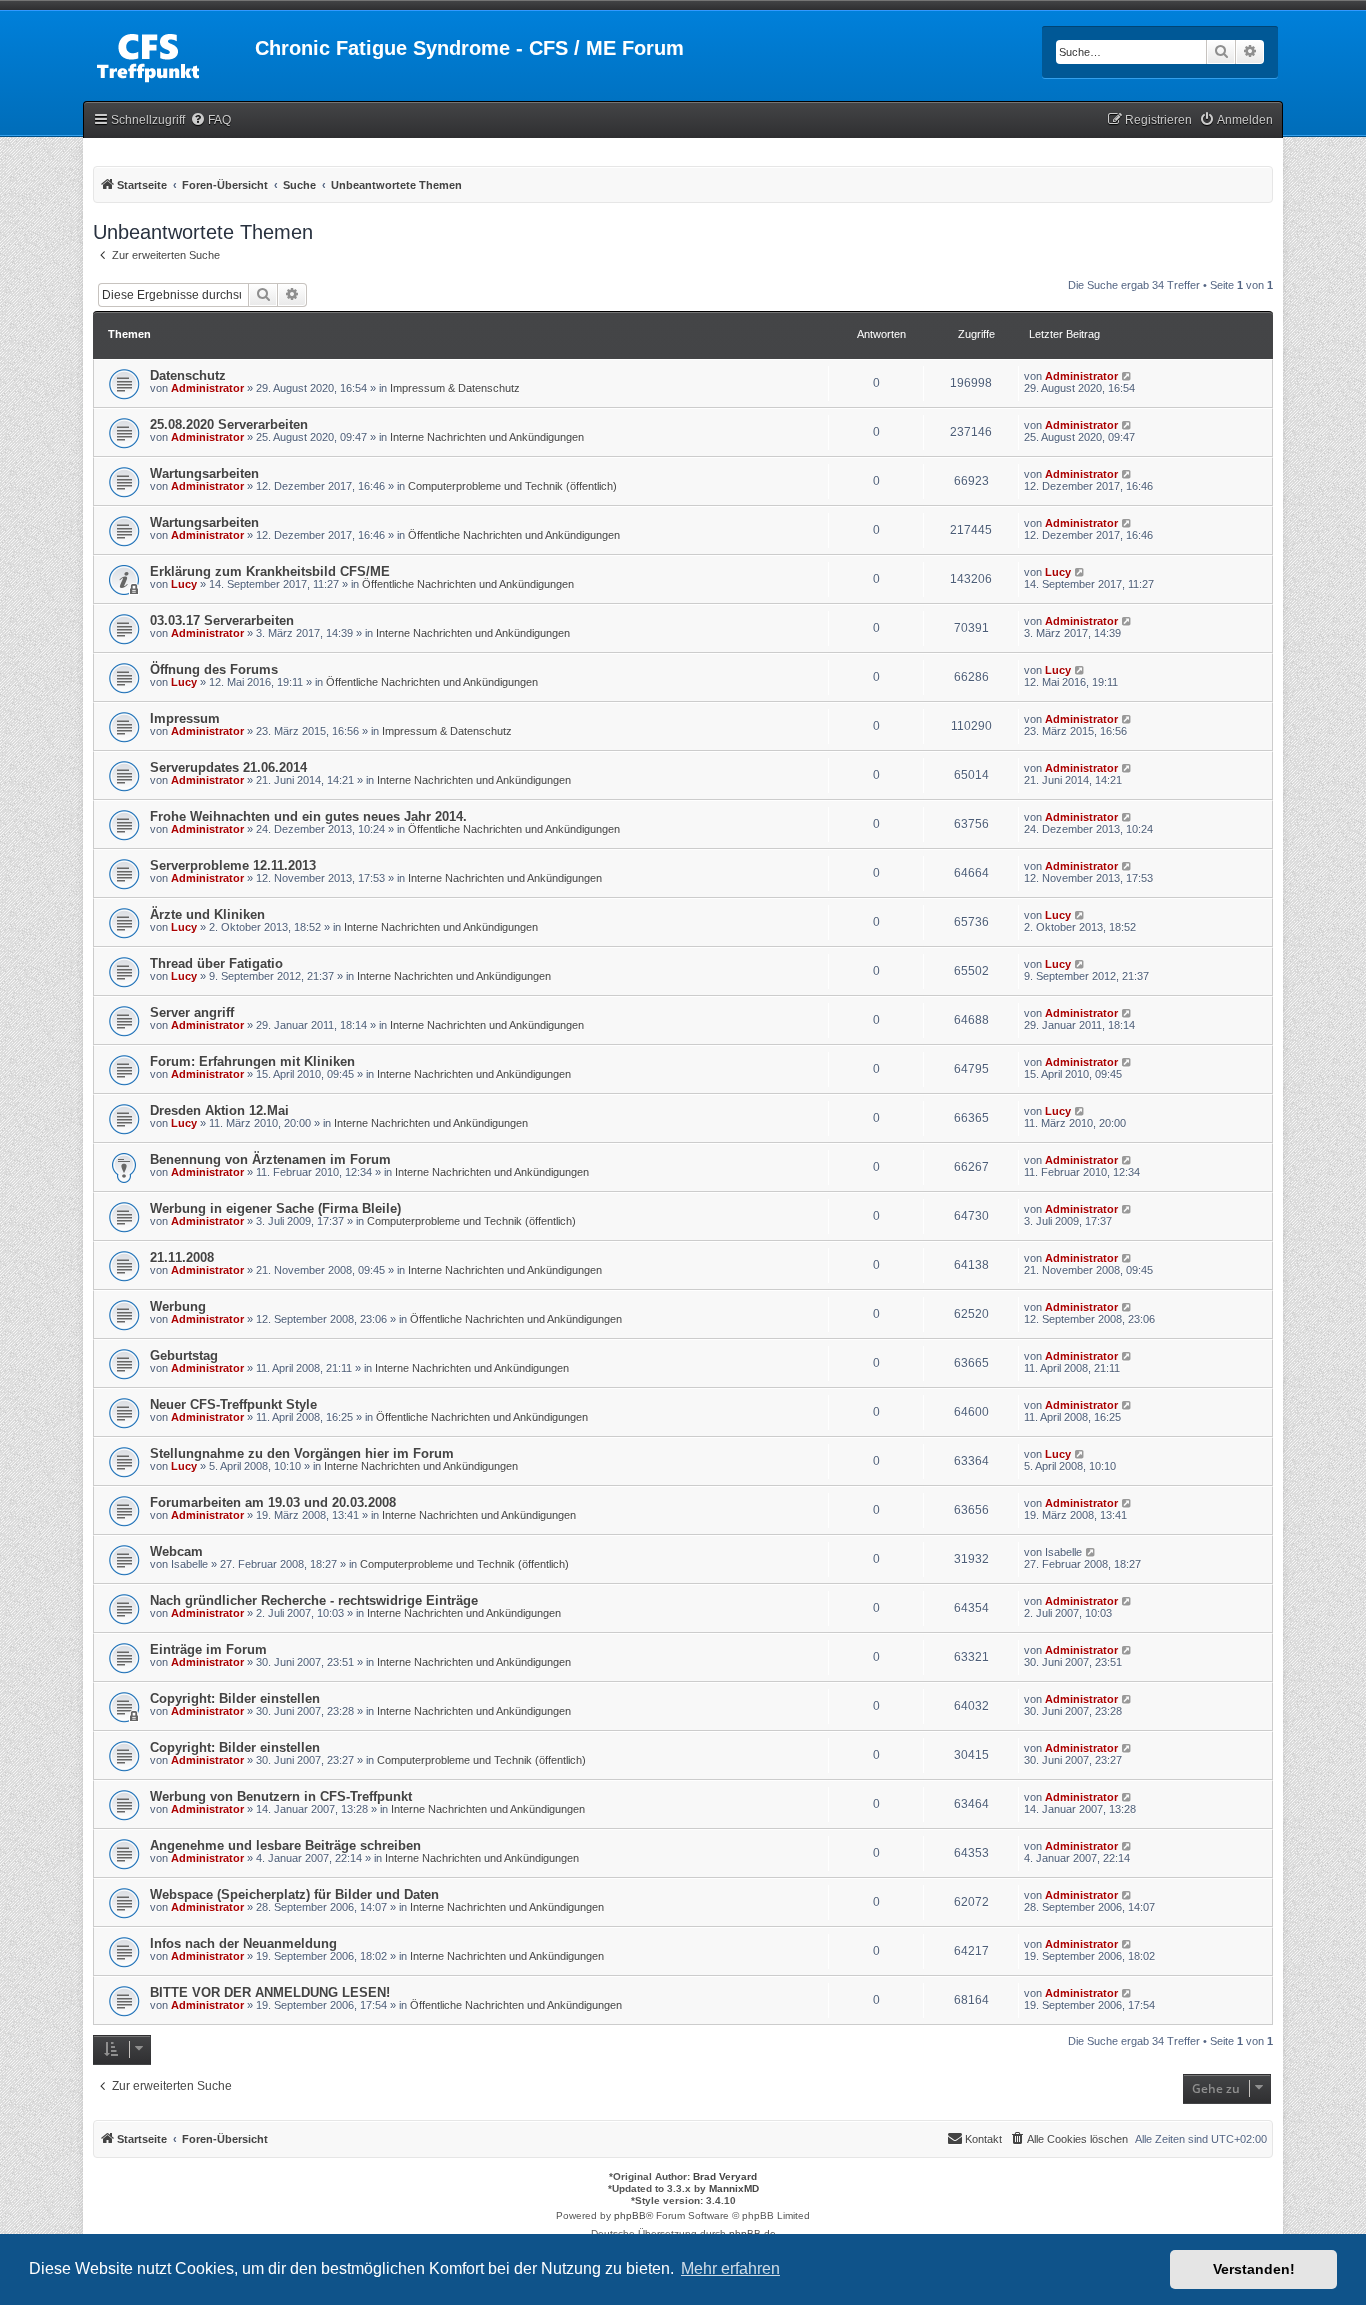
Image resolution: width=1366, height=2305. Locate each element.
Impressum (185, 718)
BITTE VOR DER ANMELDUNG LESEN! (270, 1992)
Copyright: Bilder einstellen (235, 1698)
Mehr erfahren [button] (730, 2268)
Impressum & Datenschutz (455, 388)
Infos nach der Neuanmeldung (243, 1943)
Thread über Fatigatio (216, 963)
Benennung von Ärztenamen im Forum (270, 1159)
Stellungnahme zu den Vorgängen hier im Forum (302, 1453)
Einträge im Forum (208, 1649)
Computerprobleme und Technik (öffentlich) (512, 486)
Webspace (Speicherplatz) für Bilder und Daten (294, 1894)
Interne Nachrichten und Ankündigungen (487, 437)
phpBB (630, 2215)
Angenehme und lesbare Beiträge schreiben (285, 1845)
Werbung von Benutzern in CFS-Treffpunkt (281, 1796)
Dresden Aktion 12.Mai (219, 1110)
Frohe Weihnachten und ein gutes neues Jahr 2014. (308, 816)
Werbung (178, 1306)
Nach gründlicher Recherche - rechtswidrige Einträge (314, 1600)
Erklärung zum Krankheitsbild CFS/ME (270, 571)
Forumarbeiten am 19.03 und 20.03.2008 (273, 1502)
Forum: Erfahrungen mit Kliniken (252, 1061)
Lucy (184, 584)
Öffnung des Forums (214, 669)
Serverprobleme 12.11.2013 (233, 865)
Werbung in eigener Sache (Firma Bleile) (275, 1208)
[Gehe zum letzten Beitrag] (1127, 376)
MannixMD (734, 2188)
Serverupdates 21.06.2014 (228, 767)
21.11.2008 (182, 1257)
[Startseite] (169, 54)
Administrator (207, 388)
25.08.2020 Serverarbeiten (229, 424)
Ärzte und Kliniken (207, 914)
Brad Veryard (725, 2176)
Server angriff (192, 1012)
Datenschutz (188, 375)
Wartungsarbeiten (204, 473)
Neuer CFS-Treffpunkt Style (233, 1404)
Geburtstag (184, 1355)
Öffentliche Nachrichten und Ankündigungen (514, 535)
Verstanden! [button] (1254, 2269)
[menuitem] (210, 120)
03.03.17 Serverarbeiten (222, 620)
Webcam (176, 1551)
